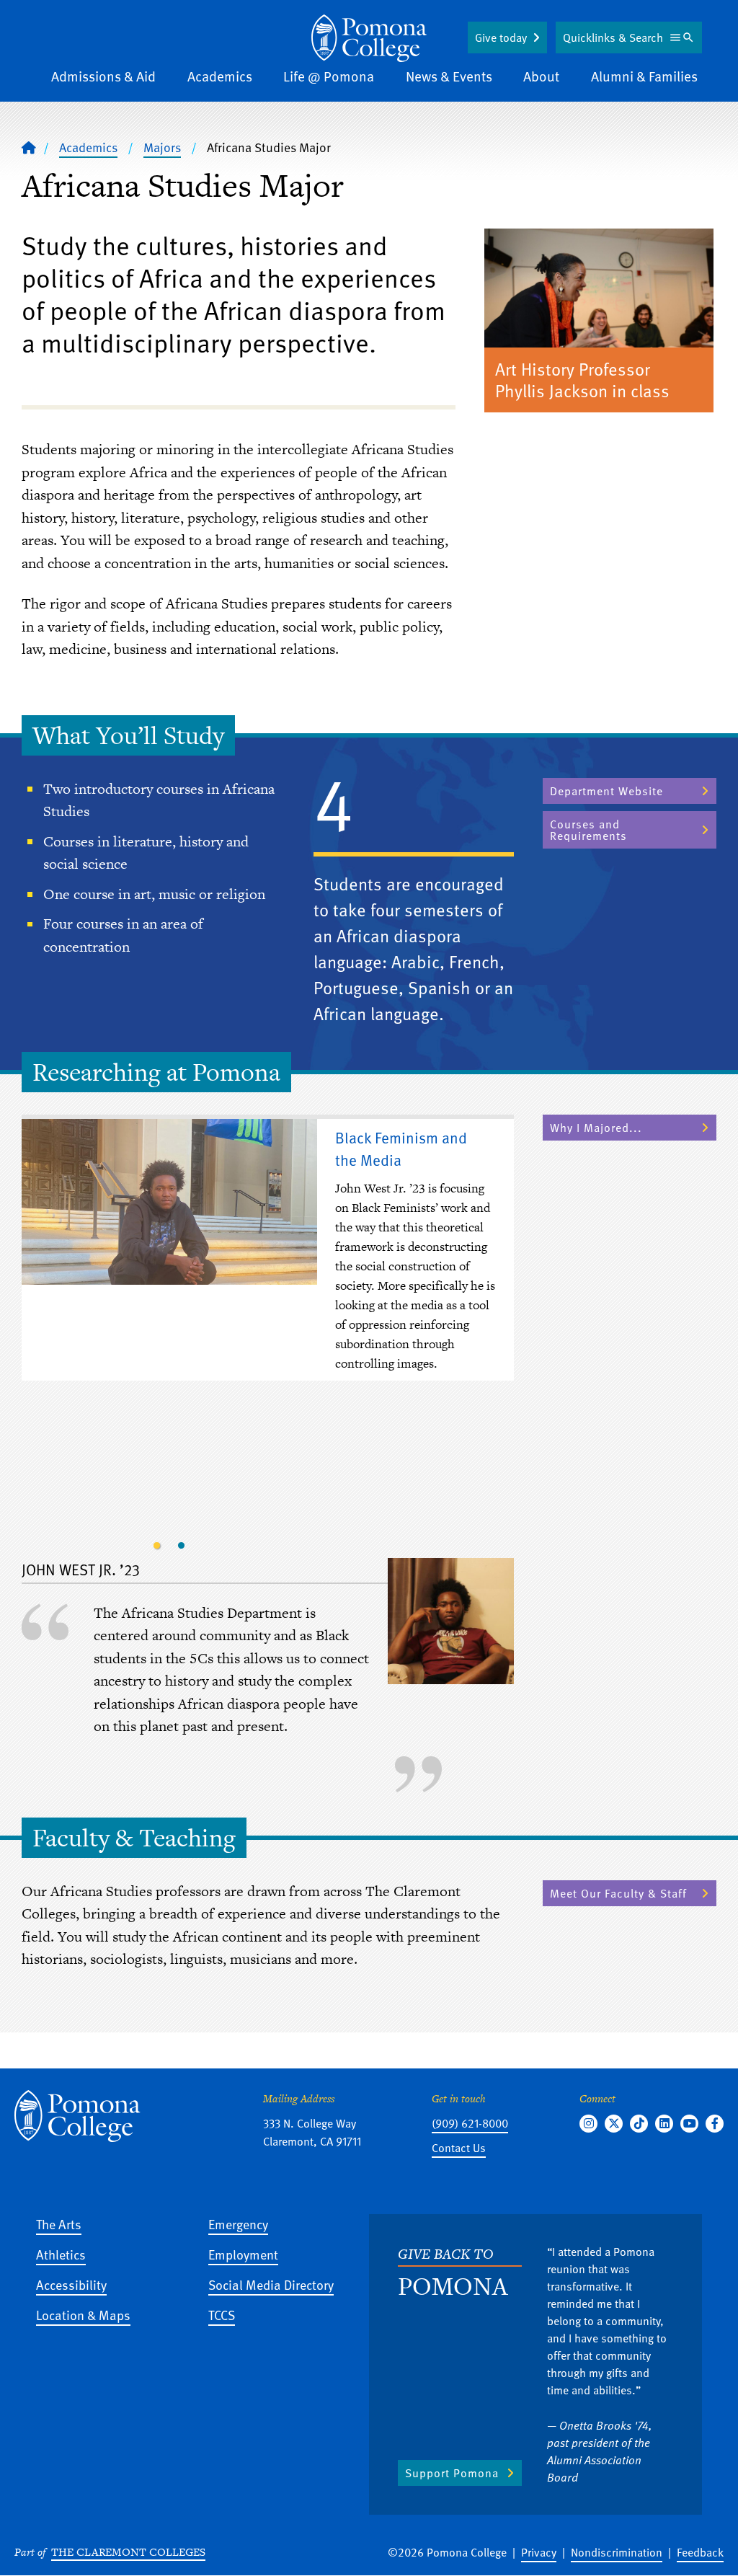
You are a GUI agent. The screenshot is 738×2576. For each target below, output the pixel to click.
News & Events (449, 76)
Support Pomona (452, 2473)
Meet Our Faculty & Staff (618, 1893)
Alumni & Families (644, 76)
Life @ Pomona (329, 76)
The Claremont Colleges (128, 2552)
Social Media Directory (271, 2284)
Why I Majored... (596, 1128)
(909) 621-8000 (470, 2123)
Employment (243, 2254)
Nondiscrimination (617, 2552)
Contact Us (459, 2148)
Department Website (606, 791)
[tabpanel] (268, 1251)
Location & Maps (83, 2315)
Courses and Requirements (588, 830)
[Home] (369, 38)
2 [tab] (182, 1546)
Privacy (539, 2552)
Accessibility (71, 2284)
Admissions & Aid (103, 76)
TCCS (222, 2315)
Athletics (61, 2254)
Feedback (700, 2552)
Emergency (238, 2224)
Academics (220, 76)
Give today (501, 37)
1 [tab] (157, 1546)
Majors (162, 147)
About (541, 76)
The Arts (59, 2224)
